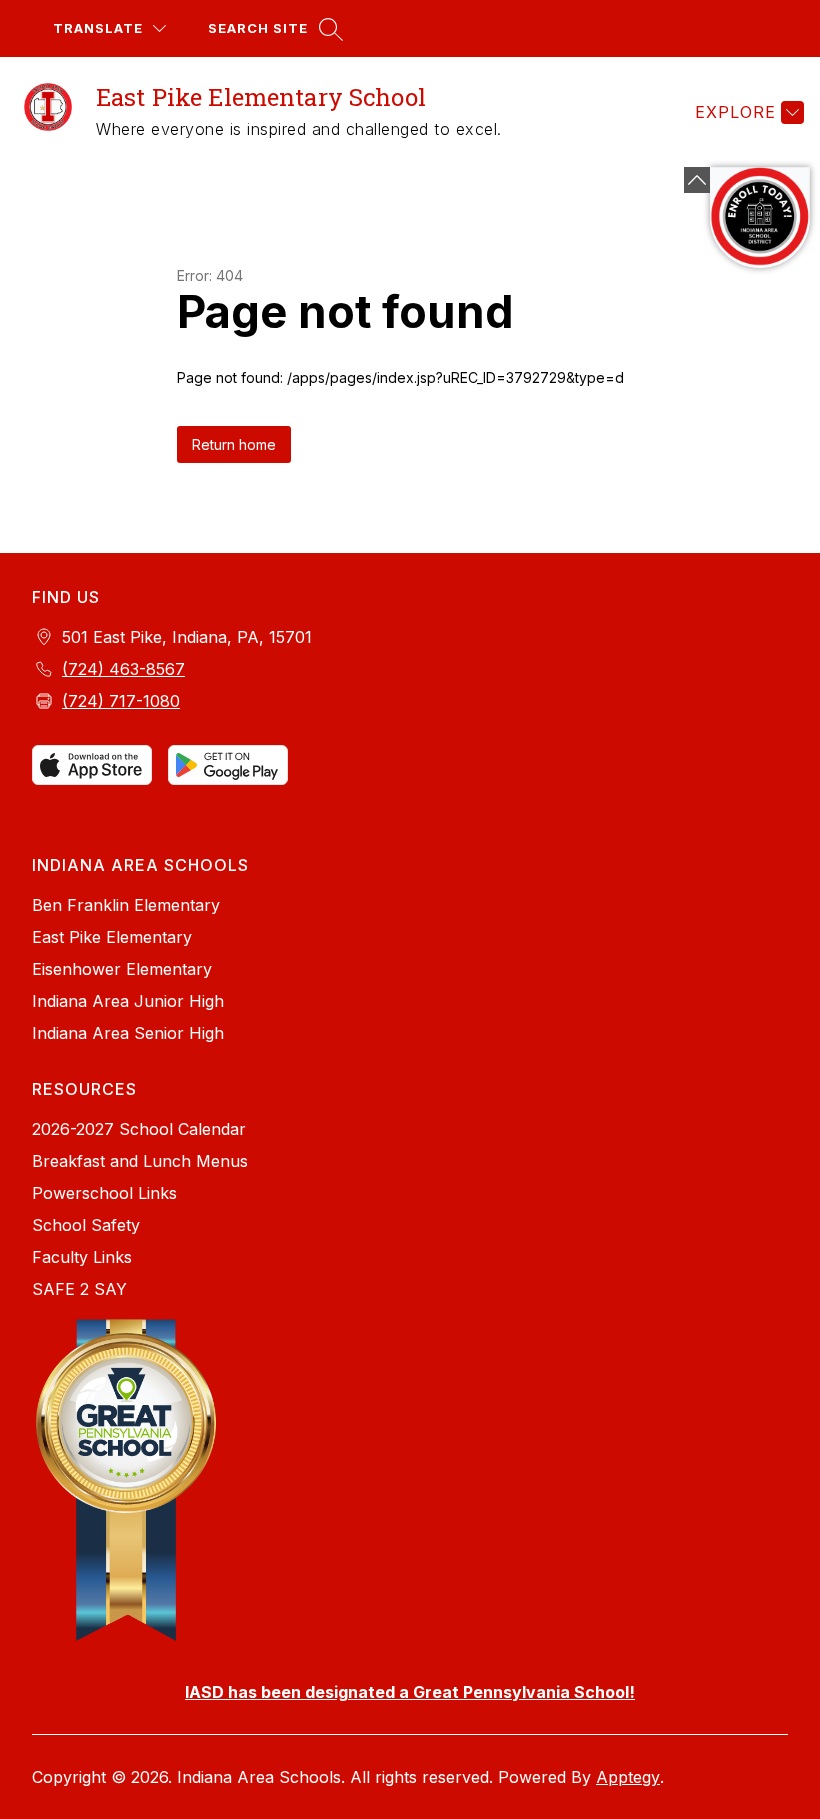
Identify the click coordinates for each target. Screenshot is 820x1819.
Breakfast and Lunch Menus (140, 1161)
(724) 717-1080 (121, 701)
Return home (234, 444)
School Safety (86, 1225)
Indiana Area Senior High (128, 1033)
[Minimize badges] (697, 180)
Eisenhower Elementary (122, 969)
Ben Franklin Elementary (126, 905)
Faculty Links (82, 1257)
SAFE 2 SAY (79, 1289)
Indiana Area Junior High (128, 1001)
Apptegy (628, 1777)
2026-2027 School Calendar (139, 1129)
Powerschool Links (104, 1193)
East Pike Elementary (112, 937)
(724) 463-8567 (123, 669)
